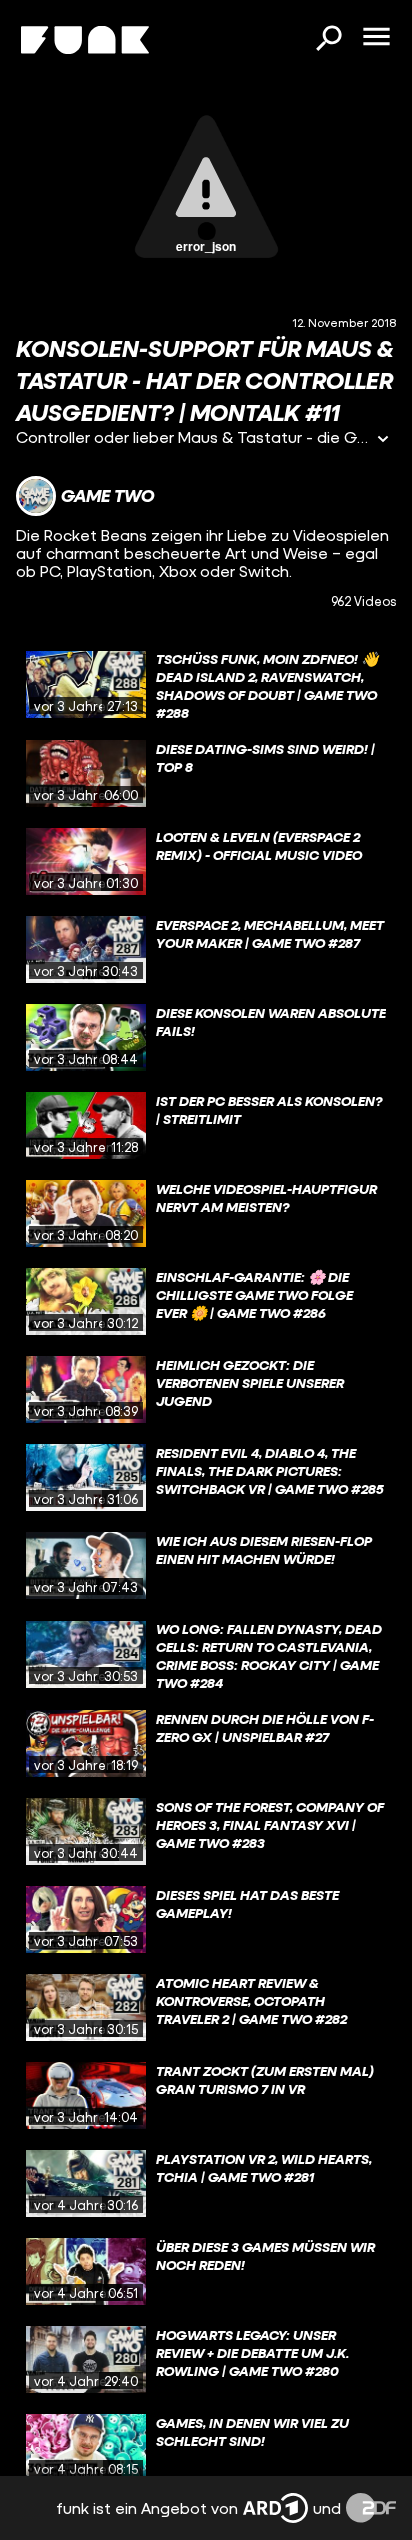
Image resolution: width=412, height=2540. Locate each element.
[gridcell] (206, 685)
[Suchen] (328, 40)
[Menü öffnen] (376, 38)
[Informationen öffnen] (383, 440)
